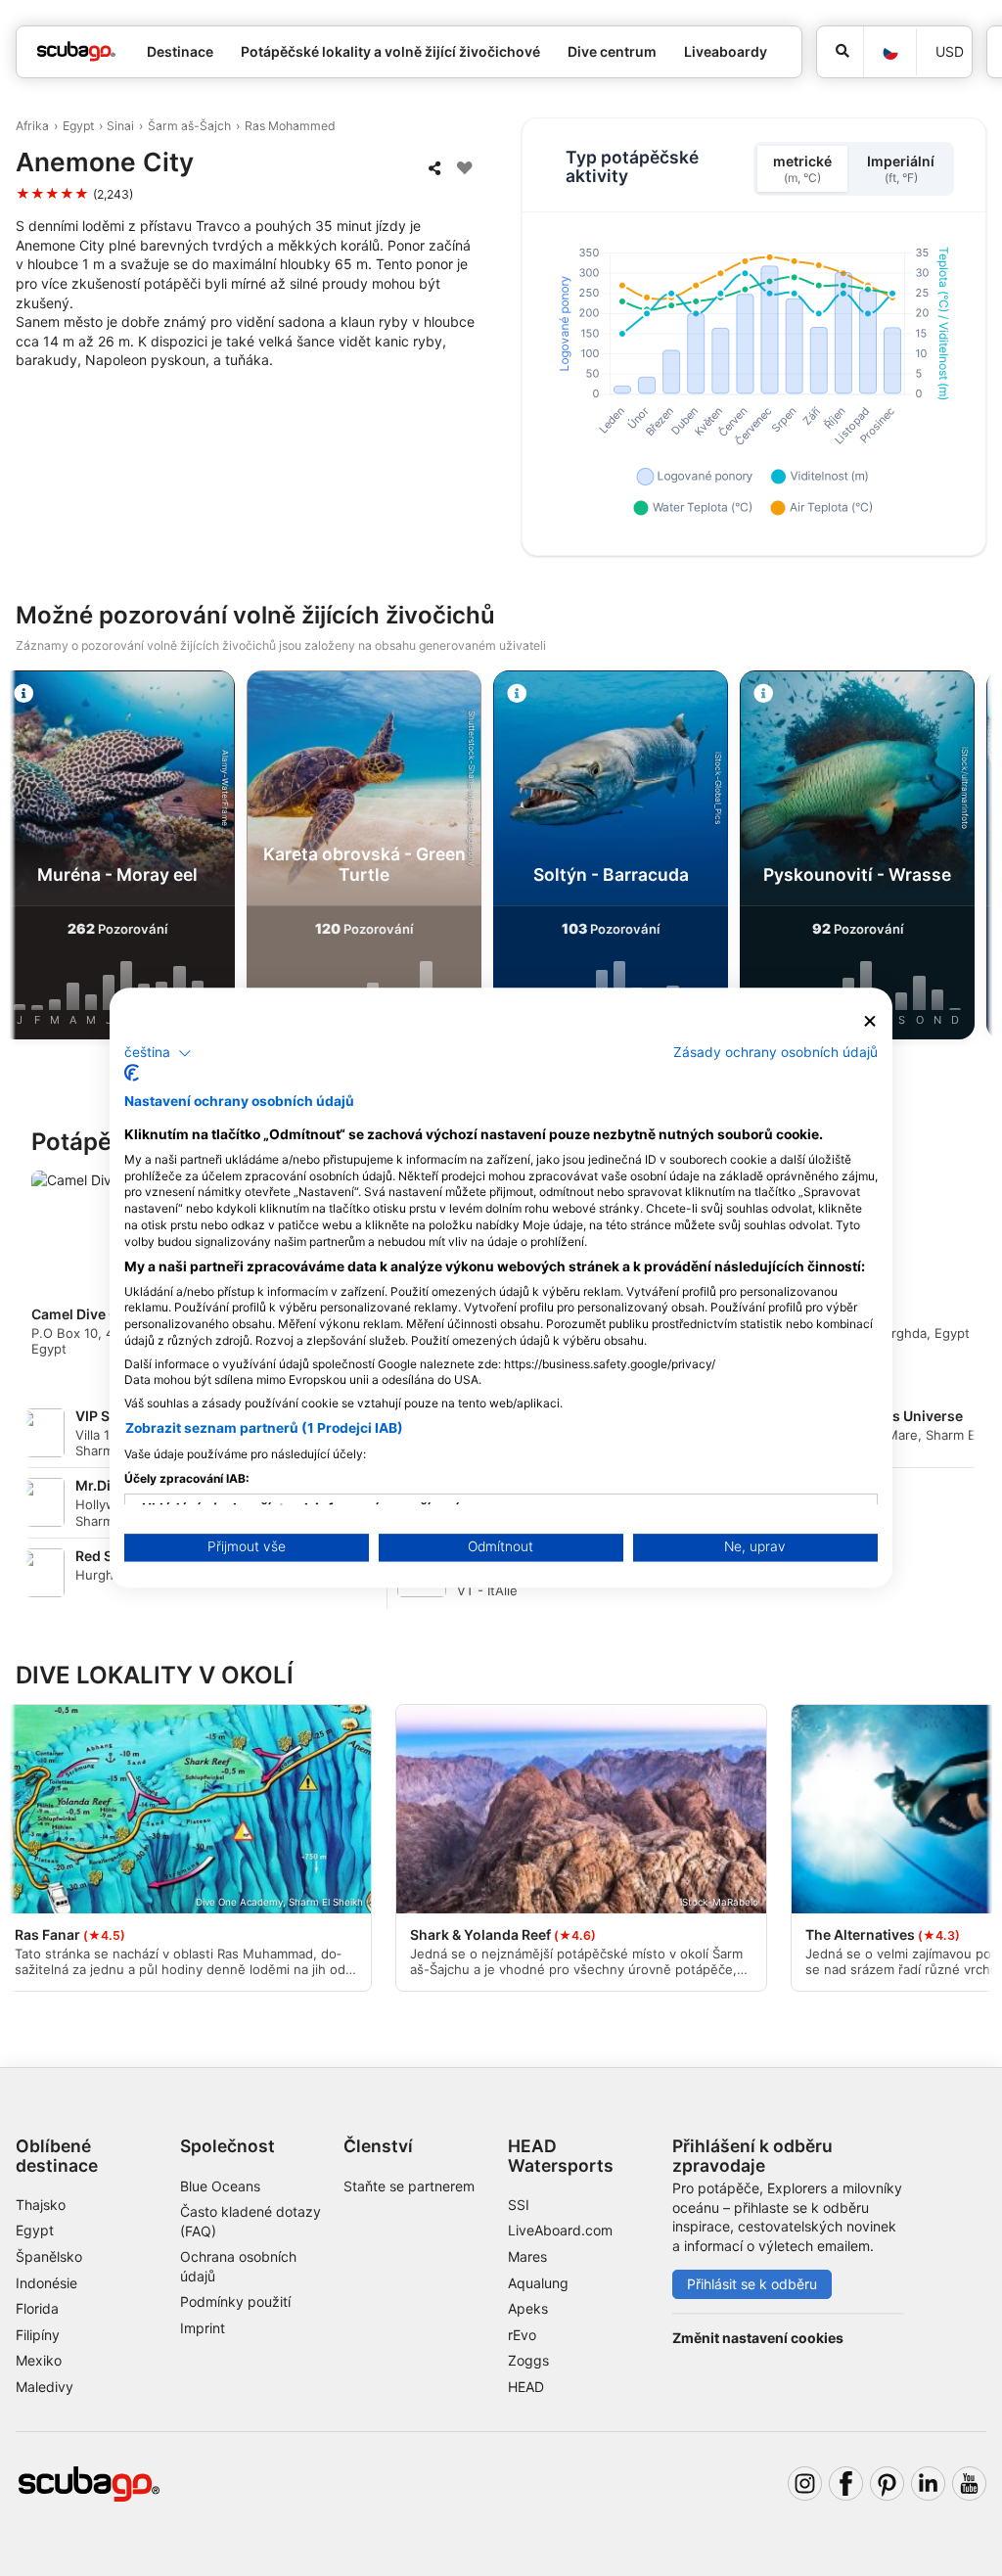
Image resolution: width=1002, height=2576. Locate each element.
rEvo (522, 2335)
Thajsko (41, 2205)
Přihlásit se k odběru (752, 2284)
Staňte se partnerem (409, 2186)
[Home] (76, 51)
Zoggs (528, 2360)
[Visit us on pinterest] (887, 2484)
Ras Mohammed (290, 126)
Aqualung (538, 2283)
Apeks (528, 2308)
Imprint (203, 2328)
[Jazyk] (889, 52)
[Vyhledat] (840, 52)
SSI (519, 2205)
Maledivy (45, 2387)
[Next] (970, 858)
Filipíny (38, 2335)
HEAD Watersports (561, 2155)
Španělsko (49, 2256)
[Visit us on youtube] (969, 2484)
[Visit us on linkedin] (928, 2484)
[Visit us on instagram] (805, 2484)
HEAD (526, 2387)
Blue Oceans (220, 2186)
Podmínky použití (235, 2301)
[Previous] (32, 858)
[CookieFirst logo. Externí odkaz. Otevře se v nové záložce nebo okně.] (132, 1074)
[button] (158, 1053)
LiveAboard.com (560, 2230)
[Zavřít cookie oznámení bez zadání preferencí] (870, 1021)
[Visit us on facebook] (846, 2484)
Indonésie (46, 2283)
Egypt (78, 126)
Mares (527, 2256)
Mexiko (39, 2360)
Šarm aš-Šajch (189, 126)
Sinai (120, 126)
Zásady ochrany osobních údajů (775, 1052)
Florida (37, 2308)
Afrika (32, 126)
